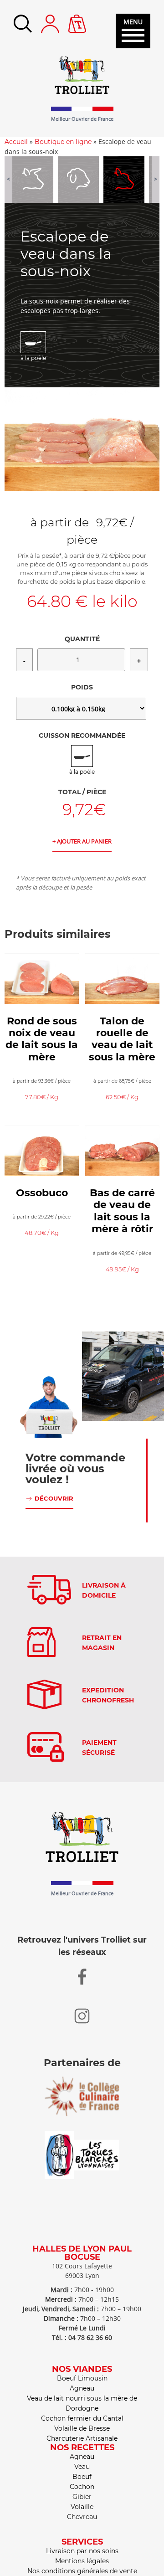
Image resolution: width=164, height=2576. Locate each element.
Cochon (82, 2487)
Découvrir (54, 1498)
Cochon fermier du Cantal (82, 2418)
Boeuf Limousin (82, 2378)
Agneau (82, 2388)
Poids (82, 687)
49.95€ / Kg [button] (122, 1269)
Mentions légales (82, 2561)
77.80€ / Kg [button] (42, 1097)
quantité (82, 639)
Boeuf (82, 2477)
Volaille (82, 2507)
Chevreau (82, 2517)
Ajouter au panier (84, 841)
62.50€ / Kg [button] (122, 1097)
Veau (82, 2467)
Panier (77, 19)
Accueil (16, 142)
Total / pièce (82, 792)
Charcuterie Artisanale (82, 2438)
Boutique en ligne (63, 142)
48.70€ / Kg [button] (42, 1233)
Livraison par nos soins (82, 2551)
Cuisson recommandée (82, 735)
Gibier (82, 2497)
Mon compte (50, 24)
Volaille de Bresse (82, 2428)
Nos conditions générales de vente (82, 2571)
